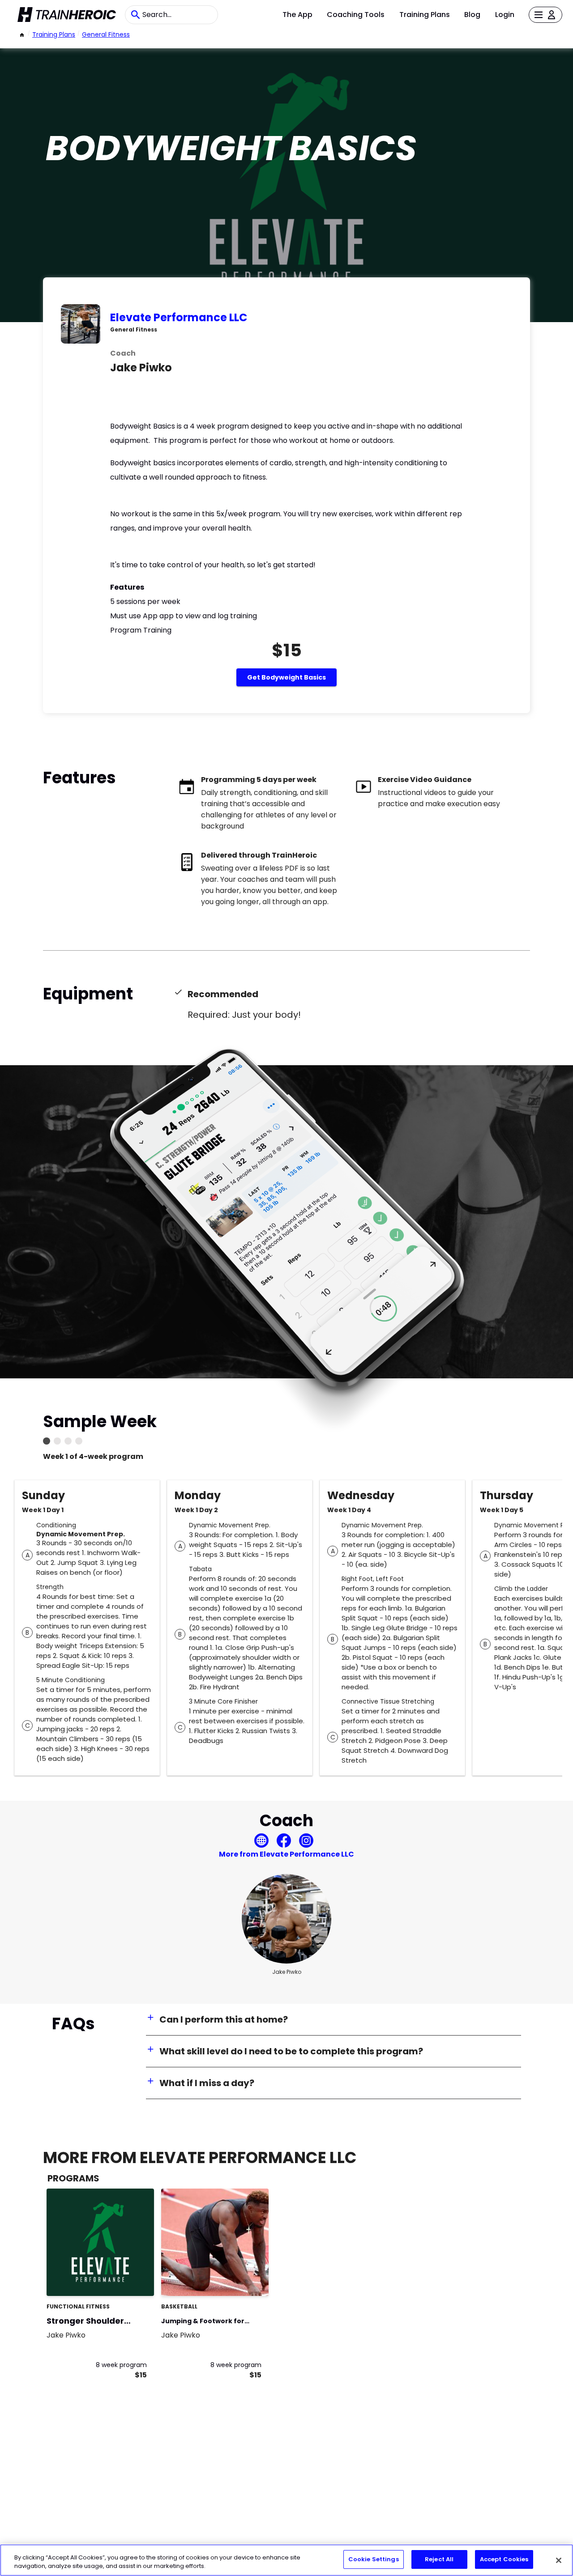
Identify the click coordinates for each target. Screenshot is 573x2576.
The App (297, 15)
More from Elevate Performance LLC (286, 1854)
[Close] (559, 2560)
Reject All (439, 2559)
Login (505, 15)
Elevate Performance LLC (179, 317)
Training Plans (425, 15)
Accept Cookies (504, 2559)
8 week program (121, 2365)
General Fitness (106, 34)
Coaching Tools (356, 15)
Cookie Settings (374, 2559)
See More (123, 2280)
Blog (472, 15)
